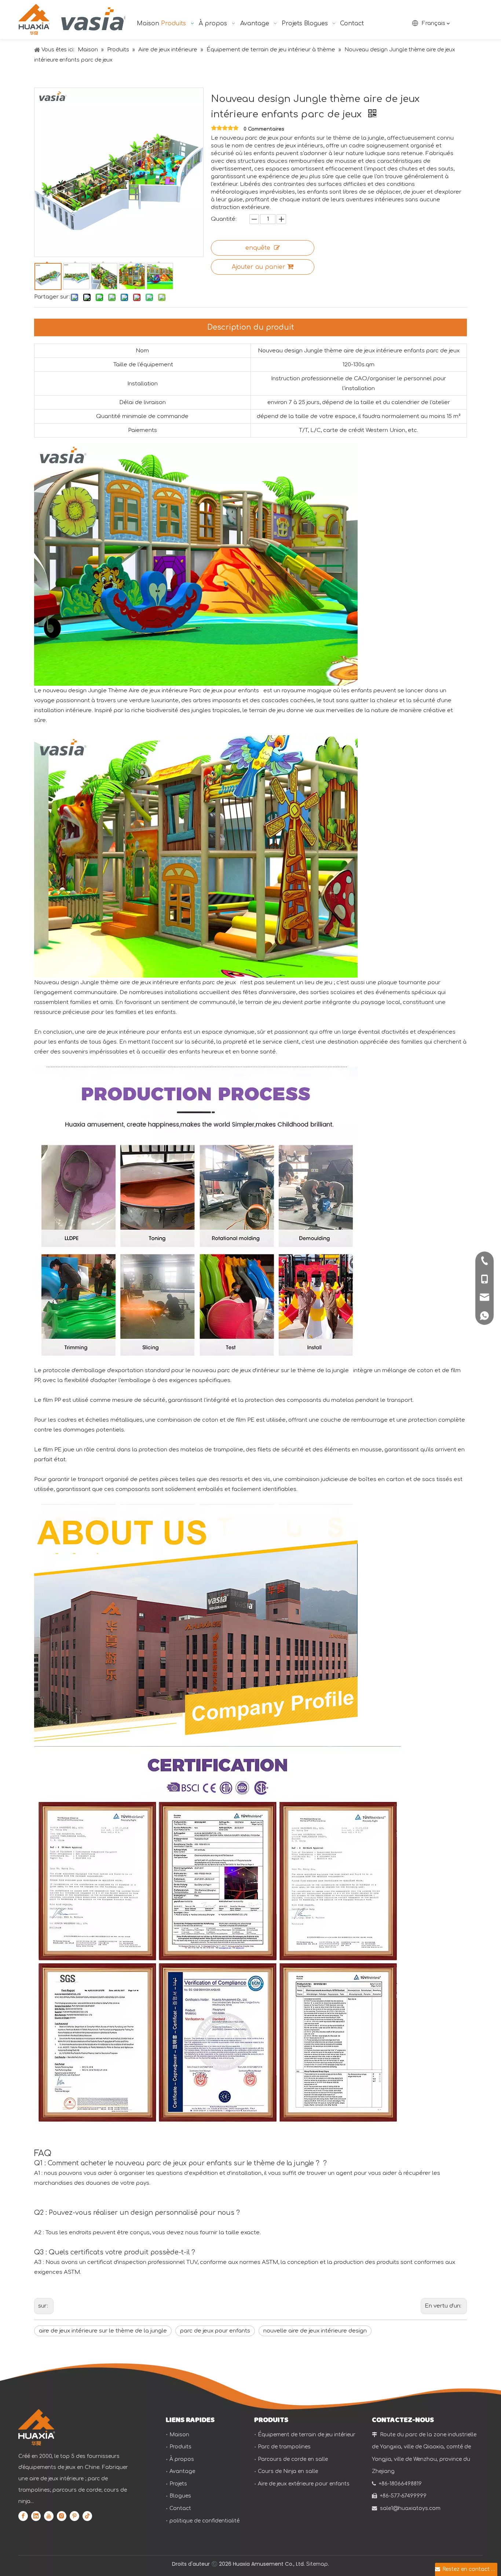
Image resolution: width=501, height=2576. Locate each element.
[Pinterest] (74, 2516)
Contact (180, 2508)
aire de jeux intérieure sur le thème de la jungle (103, 2331)
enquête (258, 248)
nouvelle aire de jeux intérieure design (315, 2331)
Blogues (180, 2496)
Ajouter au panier (259, 267)
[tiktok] (87, 2516)
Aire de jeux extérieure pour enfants (304, 2484)
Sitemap (317, 2564)
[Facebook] (23, 2516)
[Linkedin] (36, 2516)
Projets (178, 2484)
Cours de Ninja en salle (288, 2471)
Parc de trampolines (284, 2447)
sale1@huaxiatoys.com (410, 2508)
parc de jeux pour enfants (215, 2331)
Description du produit (251, 327)
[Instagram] (62, 2516)
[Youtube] (49, 2516)
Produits (180, 2447)
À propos (182, 2459)
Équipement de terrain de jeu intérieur (307, 2435)
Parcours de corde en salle (293, 2459)
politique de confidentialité (204, 2521)
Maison (179, 2435)
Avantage (182, 2471)
